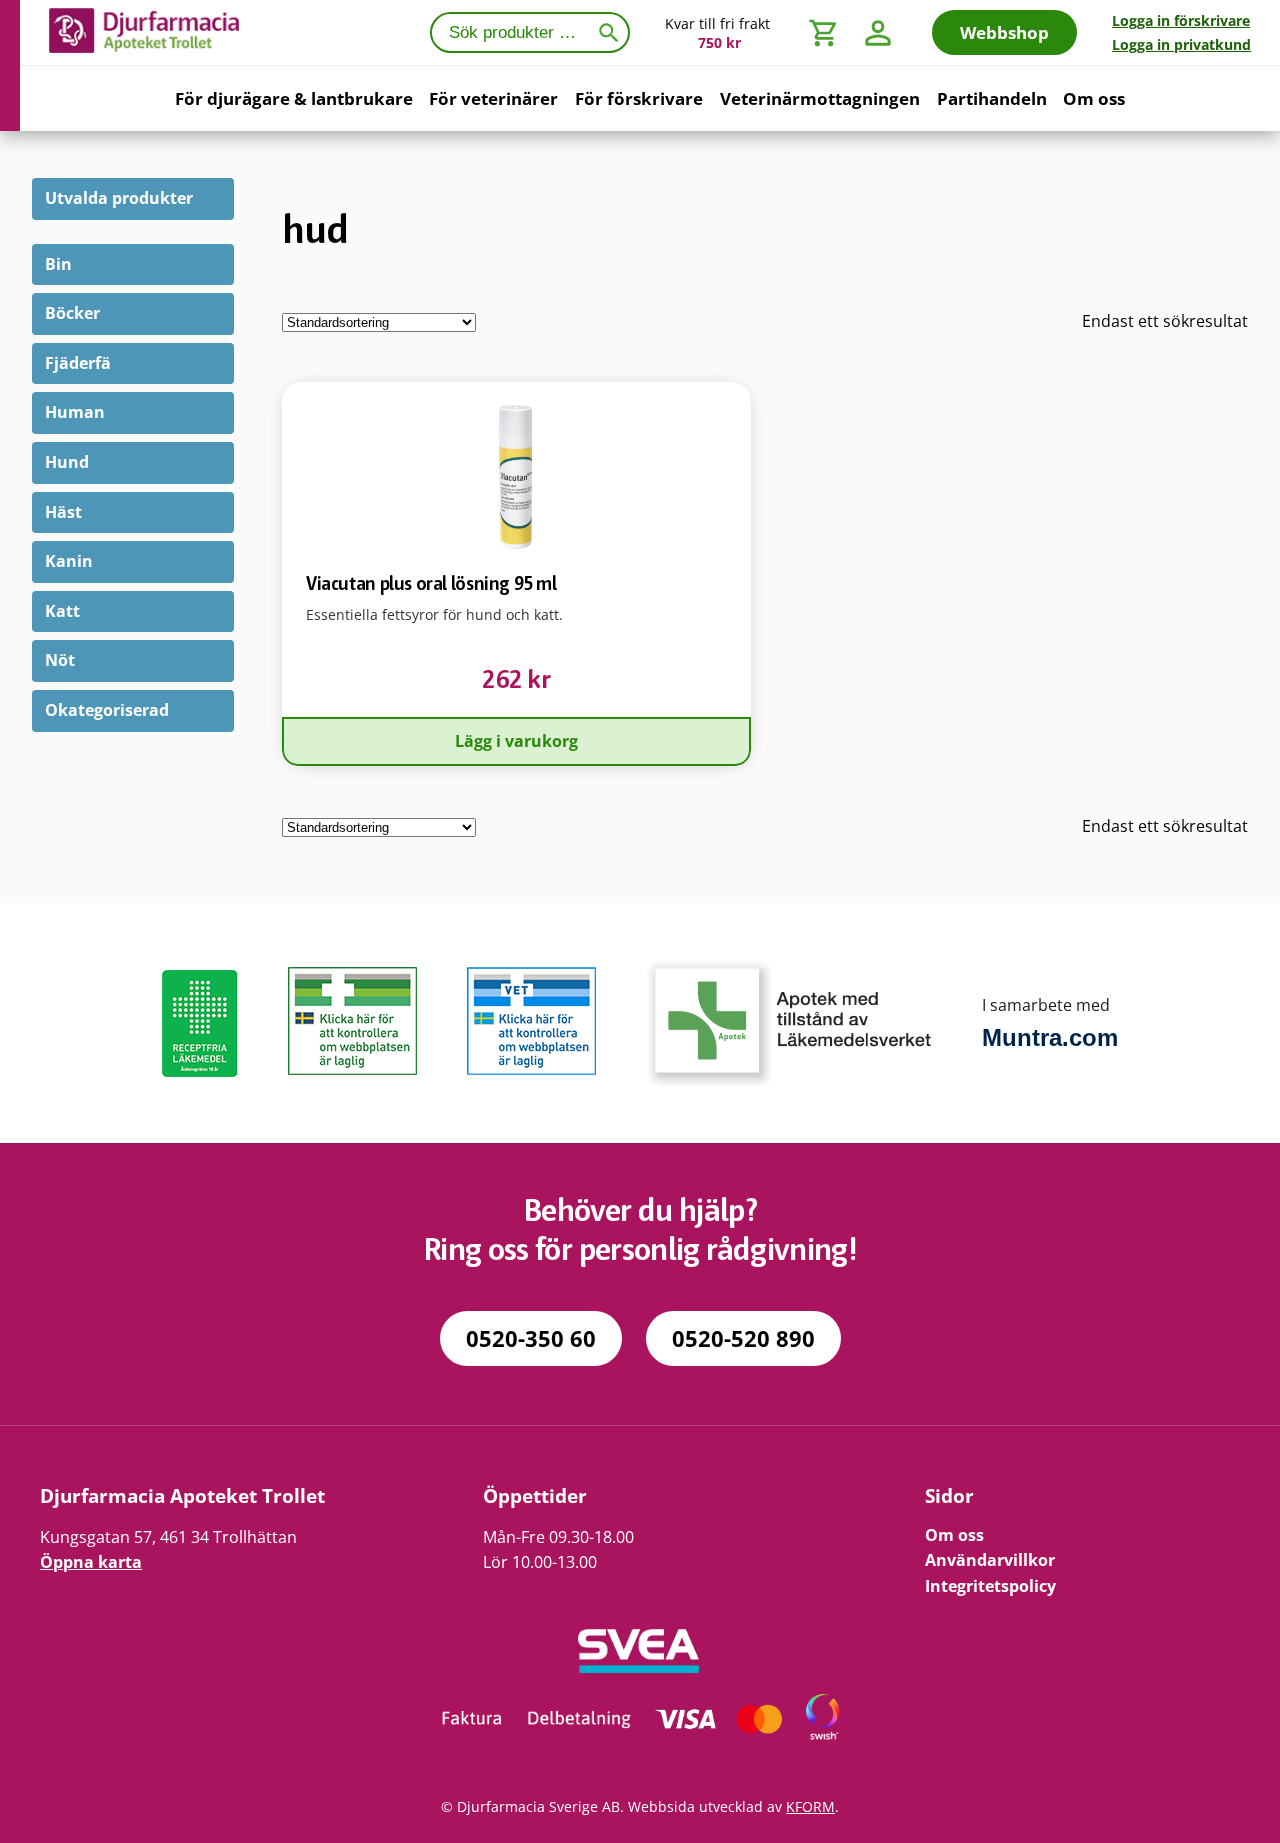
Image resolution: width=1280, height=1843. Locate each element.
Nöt (60, 660)
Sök (612, 30)
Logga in (1181, 20)
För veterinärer (493, 98)
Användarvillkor (990, 1560)
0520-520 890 (743, 1338)
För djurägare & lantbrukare (294, 98)
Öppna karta (91, 1562)
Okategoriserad (107, 710)
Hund (67, 462)
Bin (58, 264)
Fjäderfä (78, 363)
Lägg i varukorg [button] (516, 741)
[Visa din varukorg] (824, 32)
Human (75, 412)
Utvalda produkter (119, 198)
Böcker (72, 313)
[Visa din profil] (878, 32)
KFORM (810, 1806)
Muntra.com (1050, 1037)
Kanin (69, 561)
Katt (62, 611)
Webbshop (1004, 32)
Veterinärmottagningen (820, 98)
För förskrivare (639, 98)
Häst (63, 512)
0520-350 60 (531, 1338)
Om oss (1094, 98)
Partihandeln (992, 98)
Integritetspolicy (990, 1586)
